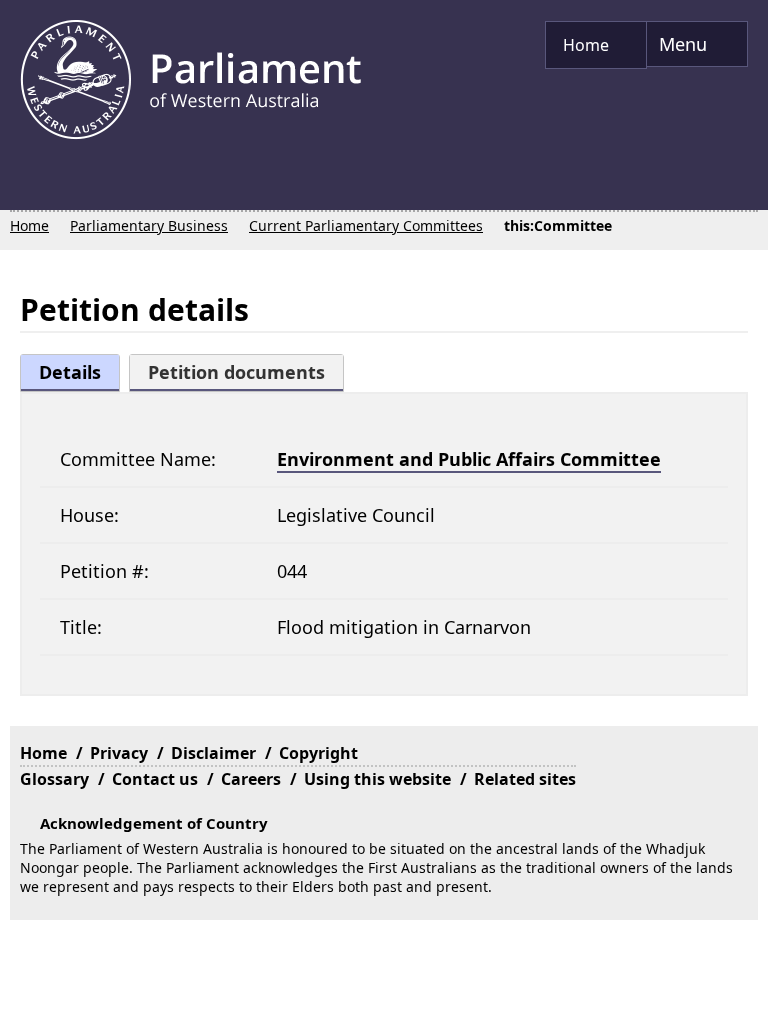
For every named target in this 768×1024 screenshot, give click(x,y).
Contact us (155, 475)
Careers (251, 475)
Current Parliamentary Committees (366, 225)
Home (588, 45)
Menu (679, 49)
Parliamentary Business (149, 225)
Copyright (318, 449)
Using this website (377, 475)
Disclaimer (213, 449)
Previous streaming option (25, 184)
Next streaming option (743, 184)
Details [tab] (70, 372)
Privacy (119, 449)
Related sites (525, 475)
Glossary (54, 475)
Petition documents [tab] (236, 372)
